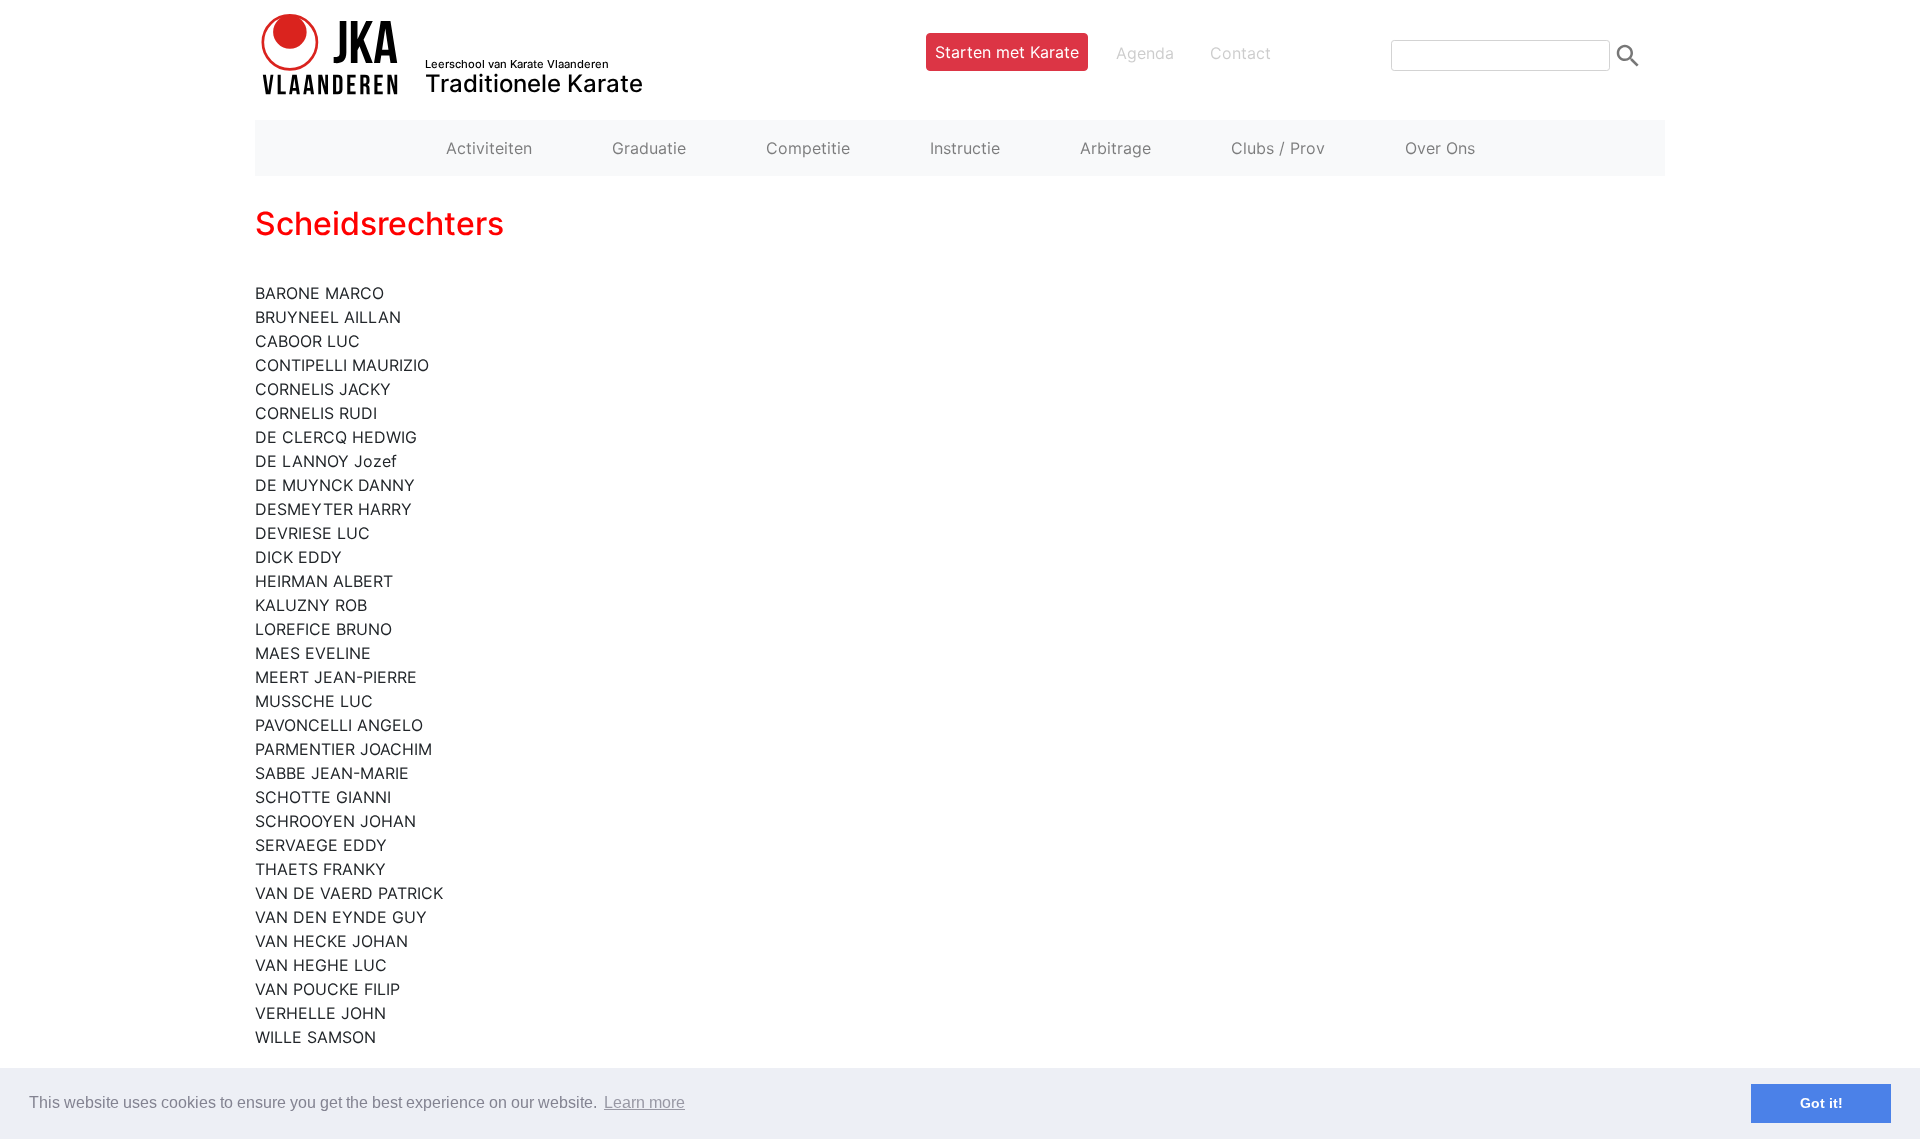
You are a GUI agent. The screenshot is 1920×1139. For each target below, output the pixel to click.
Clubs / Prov (1278, 148)
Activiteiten (489, 148)
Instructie (965, 148)
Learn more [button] (644, 1102)
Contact (1240, 53)
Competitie (808, 148)
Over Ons (1440, 148)
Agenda (1145, 53)
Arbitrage (1115, 148)
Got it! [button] (1821, 1103)
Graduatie (649, 148)
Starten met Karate (1007, 52)
